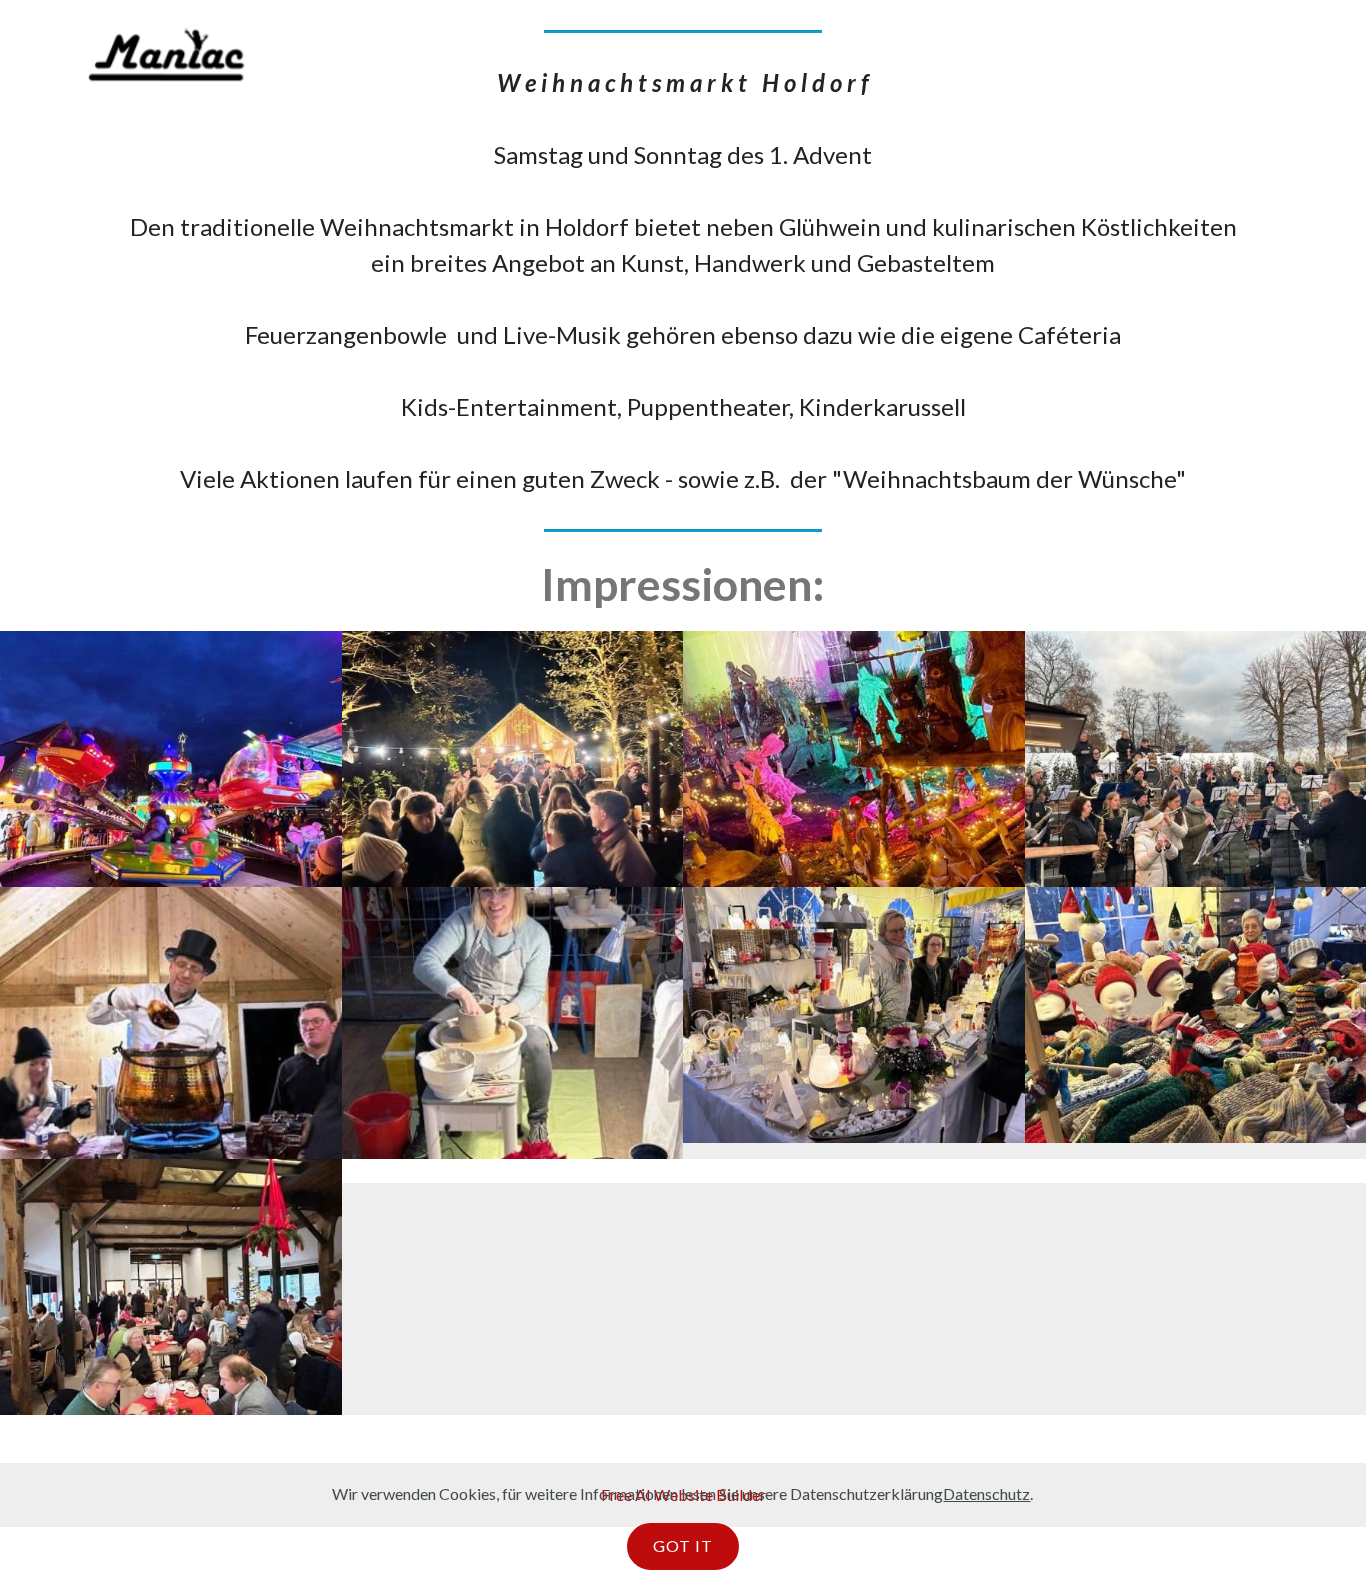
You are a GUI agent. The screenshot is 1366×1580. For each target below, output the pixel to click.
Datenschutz (986, 1493)
